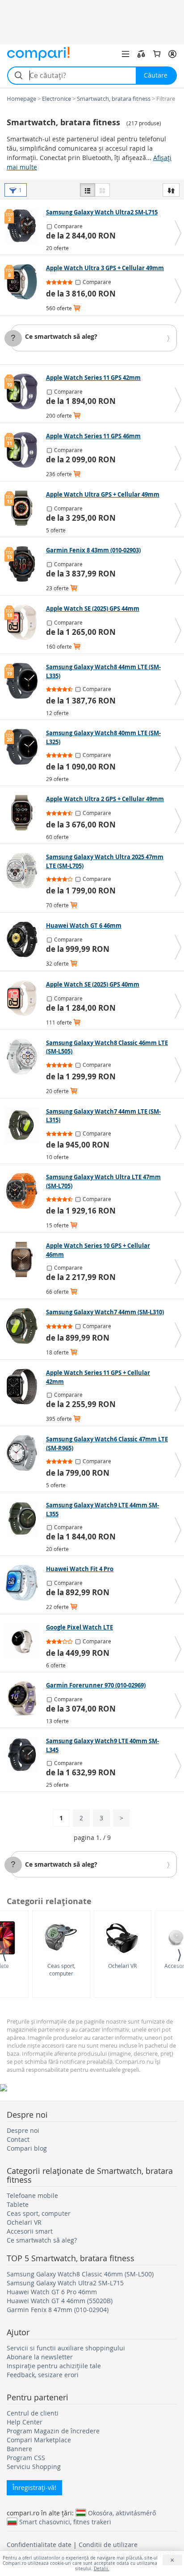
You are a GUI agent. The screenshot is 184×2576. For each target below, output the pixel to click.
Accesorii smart (30, 2231)
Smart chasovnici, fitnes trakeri (65, 2522)
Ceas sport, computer (61, 1969)
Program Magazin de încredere (53, 2431)
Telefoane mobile (32, 2195)
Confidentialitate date (39, 2545)
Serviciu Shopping (34, 2467)
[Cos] (157, 54)
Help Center (25, 2422)
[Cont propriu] (172, 54)
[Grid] (102, 190)
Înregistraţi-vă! (34, 2488)
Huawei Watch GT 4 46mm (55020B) (60, 2301)
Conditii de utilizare (108, 2545)
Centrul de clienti (33, 2413)
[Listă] (88, 190)
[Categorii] (125, 54)
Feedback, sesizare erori (43, 2375)
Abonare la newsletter (40, 2357)
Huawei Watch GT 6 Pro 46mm (52, 2292)
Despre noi (23, 2130)
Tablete (18, 2204)
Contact (18, 2139)
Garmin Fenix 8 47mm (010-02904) (58, 2310)
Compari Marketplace (39, 2440)
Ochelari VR (122, 1966)
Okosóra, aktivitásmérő (122, 2513)
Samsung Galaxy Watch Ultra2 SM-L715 (65, 2283)
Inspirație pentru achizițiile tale (54, 2366)
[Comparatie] (141, 54)
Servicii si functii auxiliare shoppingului (66, 2348)
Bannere (19, 2449)
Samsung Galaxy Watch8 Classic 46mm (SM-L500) (80, 2274)
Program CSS (26, 2458)
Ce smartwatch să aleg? (61, 336)
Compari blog (27, 2148)
